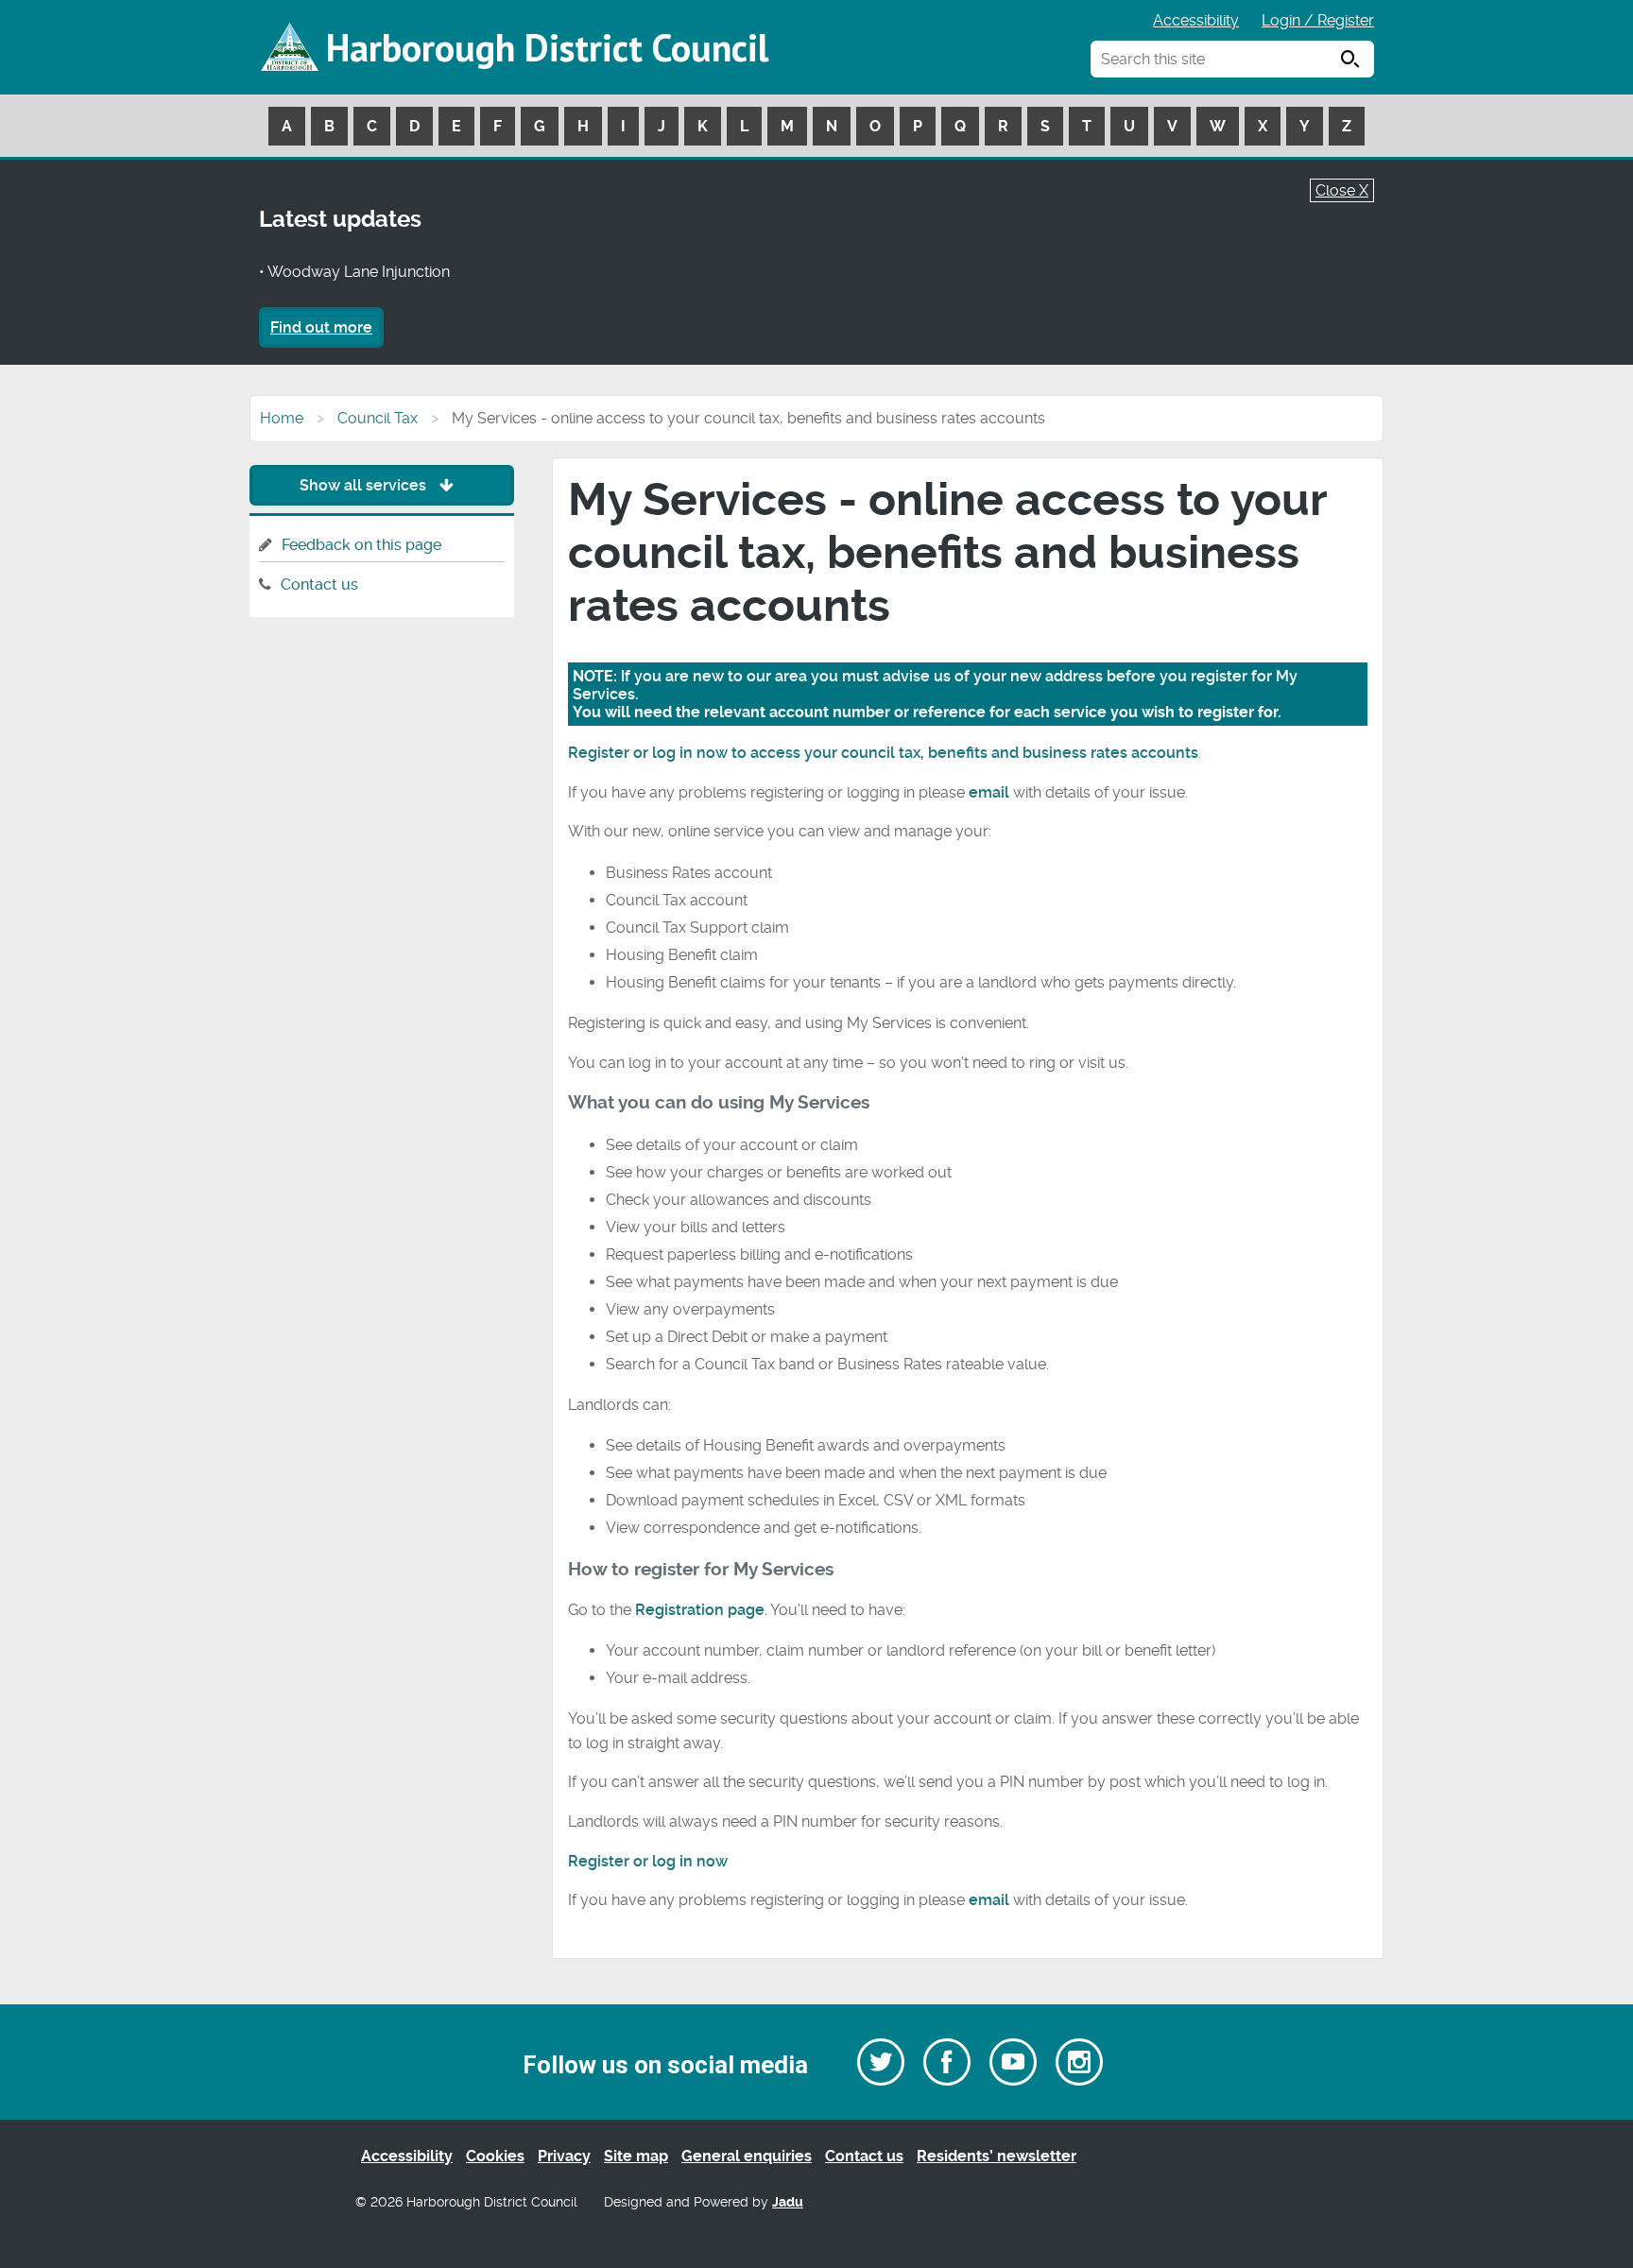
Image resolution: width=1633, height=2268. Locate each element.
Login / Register (1318, 20)
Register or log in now (648, 1861)
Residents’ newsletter (997, 2156)
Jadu (788, 2202)
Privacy (564, 2156)
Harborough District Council (547, 47)
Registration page (700, 1610)
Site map (636, 2156)
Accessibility (1196, 20)
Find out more (321, 327)
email (991, 792)
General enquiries (747, 2156)
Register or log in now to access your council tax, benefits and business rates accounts (883, 753)
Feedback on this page (361, 545)
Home (282, 418)
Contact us (319, 584)
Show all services (365, 485)
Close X (1342, 190)
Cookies (495, 2156)
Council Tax (378, 418)
